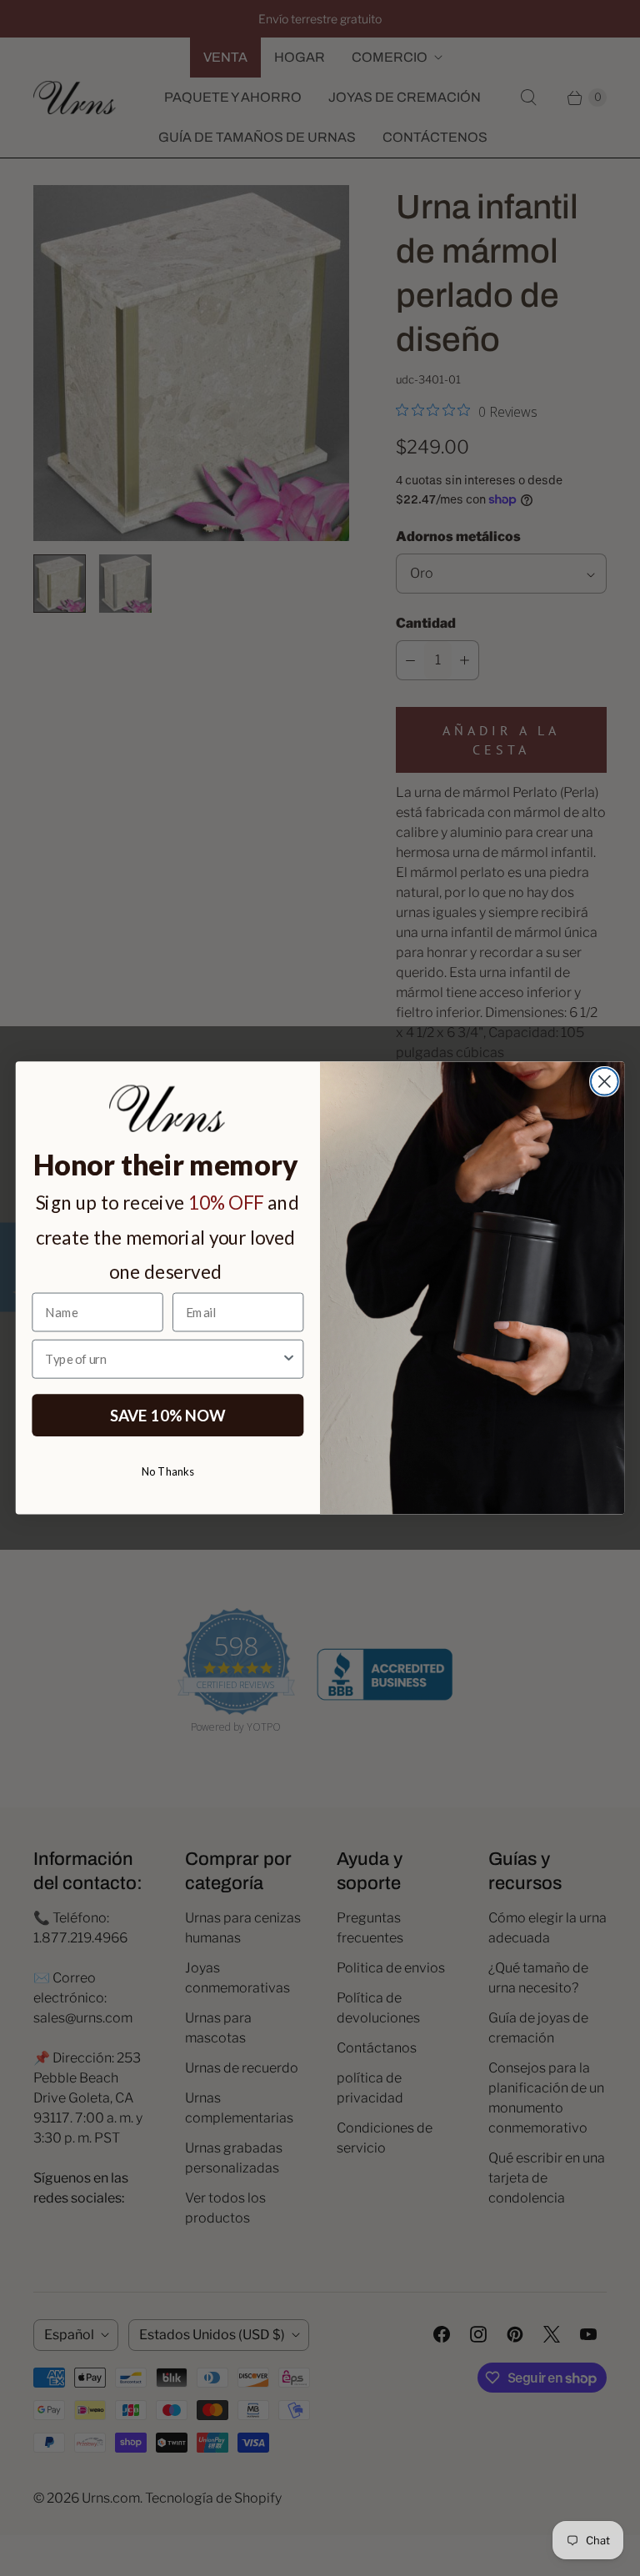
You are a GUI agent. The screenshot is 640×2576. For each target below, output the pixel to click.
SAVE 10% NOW (168, 1415)
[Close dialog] (605, 1082)
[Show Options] (289, 1359)
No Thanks (168, 1471)
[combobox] (163, 1359)
